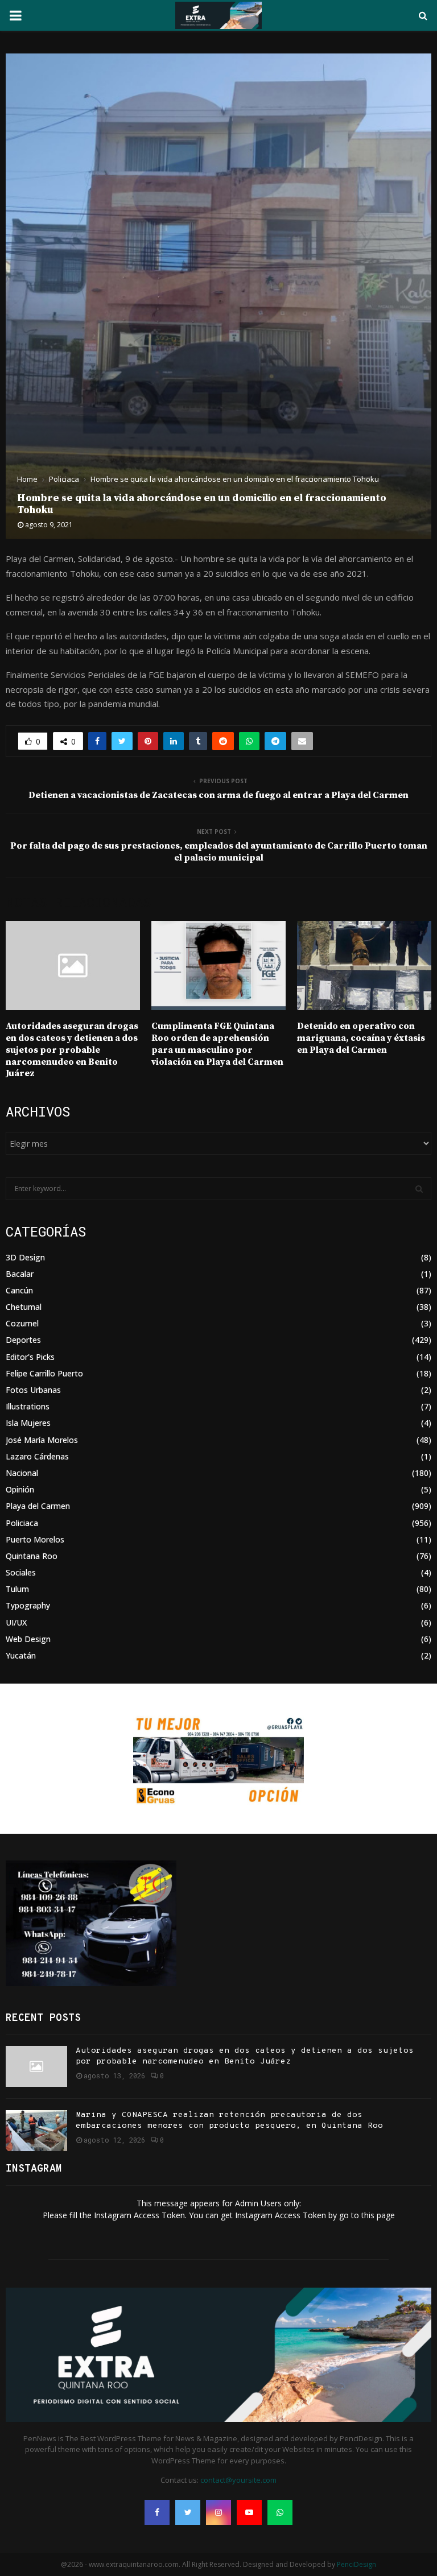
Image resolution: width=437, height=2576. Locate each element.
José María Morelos (42, 1440)
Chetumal (24, 1307)
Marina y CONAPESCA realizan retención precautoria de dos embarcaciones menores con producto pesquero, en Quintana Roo (229, 2120)
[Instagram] (218, 2512)
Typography (28, 1605)
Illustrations (28, 1406)
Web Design (28, 1639)
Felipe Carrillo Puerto (44, 1373)
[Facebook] (157, 2512)
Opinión (20, 1489)
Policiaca (22, 1523)
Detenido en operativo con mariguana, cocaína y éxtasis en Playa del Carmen (361, 1038)
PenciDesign (356, 2564)
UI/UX (16, 1622)
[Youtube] (249, 2512)
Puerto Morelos (35, 1539)
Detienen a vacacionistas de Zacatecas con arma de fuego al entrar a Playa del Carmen (218, 795)
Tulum (17, 1589)
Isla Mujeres (28, 1423)
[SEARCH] (419, 1189)
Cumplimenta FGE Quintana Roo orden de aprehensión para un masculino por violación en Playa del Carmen (217, 1044)
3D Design (25, 1257)
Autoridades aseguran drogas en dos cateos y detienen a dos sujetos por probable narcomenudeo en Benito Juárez (72, 1050)
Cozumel (22, 1323)
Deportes (23, 1340)
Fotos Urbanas (33, 1390)
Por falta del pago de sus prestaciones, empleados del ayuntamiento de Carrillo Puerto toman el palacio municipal (219, 852)
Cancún (19, 1290)
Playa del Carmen (38, 1506)
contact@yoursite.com (238, 2480)
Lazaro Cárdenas (37, 1456)
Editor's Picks (30, 1357)
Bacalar (20, 1274)
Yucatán (21, 1655)
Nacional (22, 1473)
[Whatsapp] (280, 2512)
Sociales (21, 1572)
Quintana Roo (32, 1556)
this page (378, 2215)
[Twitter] (188, 2512)
